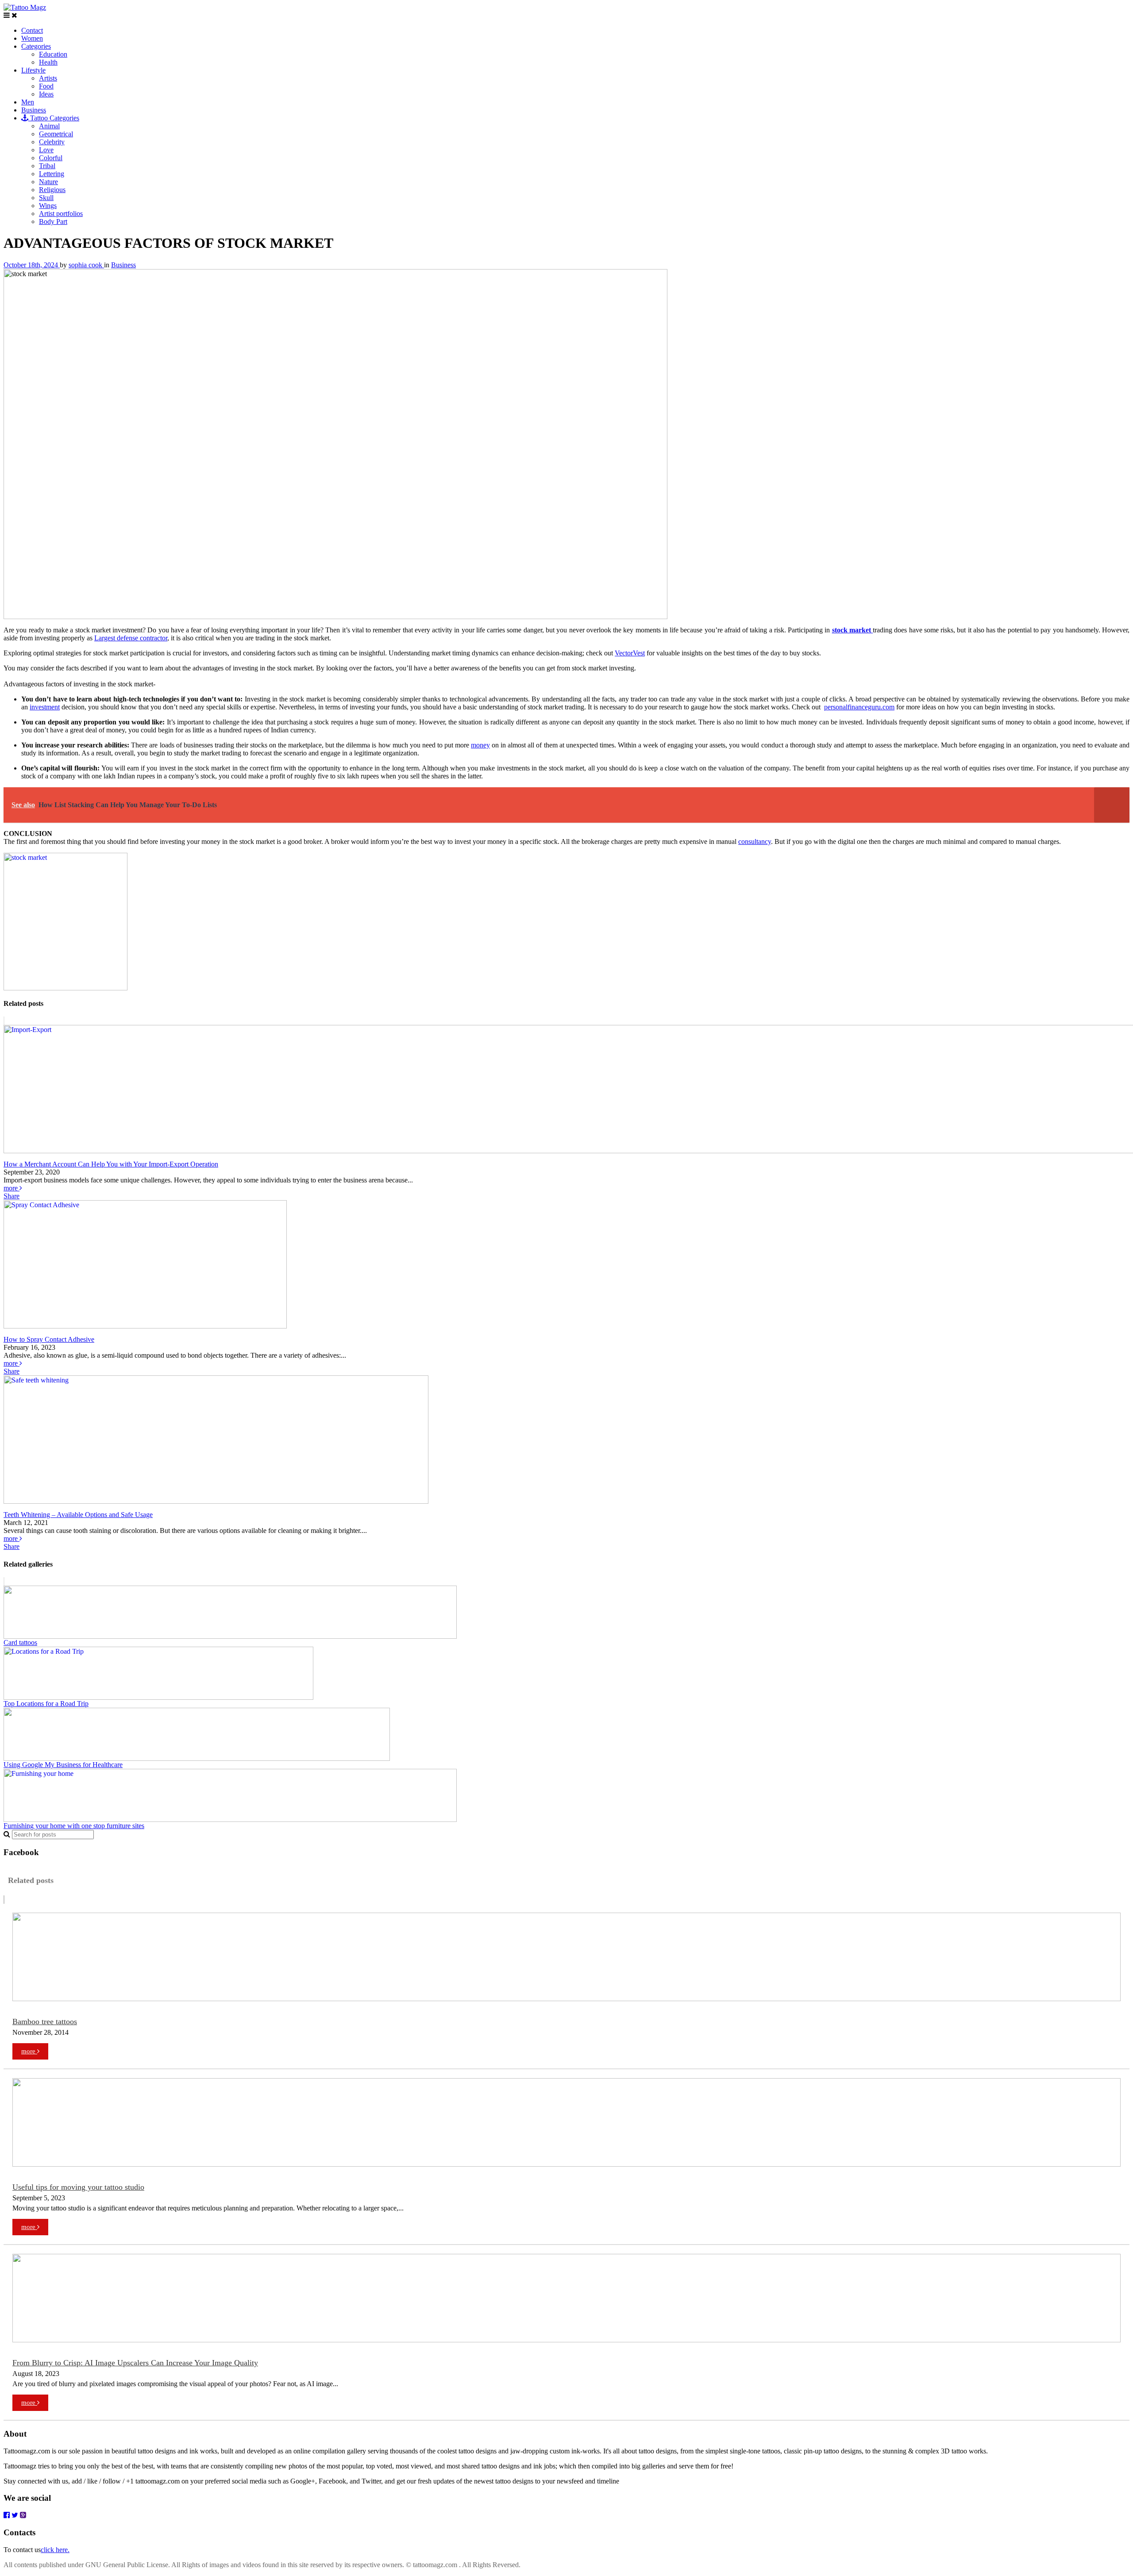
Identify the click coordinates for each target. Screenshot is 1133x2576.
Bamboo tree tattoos (45, 2022)
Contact (32, 30)
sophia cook (86, 265)
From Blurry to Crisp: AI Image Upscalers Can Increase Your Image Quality (135, 2363)
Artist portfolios (61, 214)
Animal (49, 126)
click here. (55, 2550)
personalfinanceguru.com (859, 707)
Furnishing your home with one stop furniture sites (74, 1826)
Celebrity (52, 142)
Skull (46, 198)
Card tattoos (20, 1642)
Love (46, 150)
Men (28, 102)
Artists (48, 78)
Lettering (52, 174)
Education (53, 54)
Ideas (46, 94)
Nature (48, 182)
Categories (36, 46)
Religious (52, 190)
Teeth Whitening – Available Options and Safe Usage (78, 1515)
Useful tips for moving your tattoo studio (78, 2187)
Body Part (53, 221)
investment (45, 707)
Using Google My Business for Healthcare (63, 1765)
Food (46, 86)
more (12, 1188)
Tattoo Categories (54, 118)
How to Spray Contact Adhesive (49, 1339)
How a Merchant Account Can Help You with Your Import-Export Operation (111, 1164)
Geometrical (56, 134)
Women (32, 38)
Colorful (51, 158)
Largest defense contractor (131, 638)
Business (34, 110)
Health (48, 62)
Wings (48, 206)
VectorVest (630, 653)
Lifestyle (33, 70)
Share (12, 1196)
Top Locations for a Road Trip (46, 1704)
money (480, 745)
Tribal (47, 166)
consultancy (755, 841)
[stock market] (66, 988)
